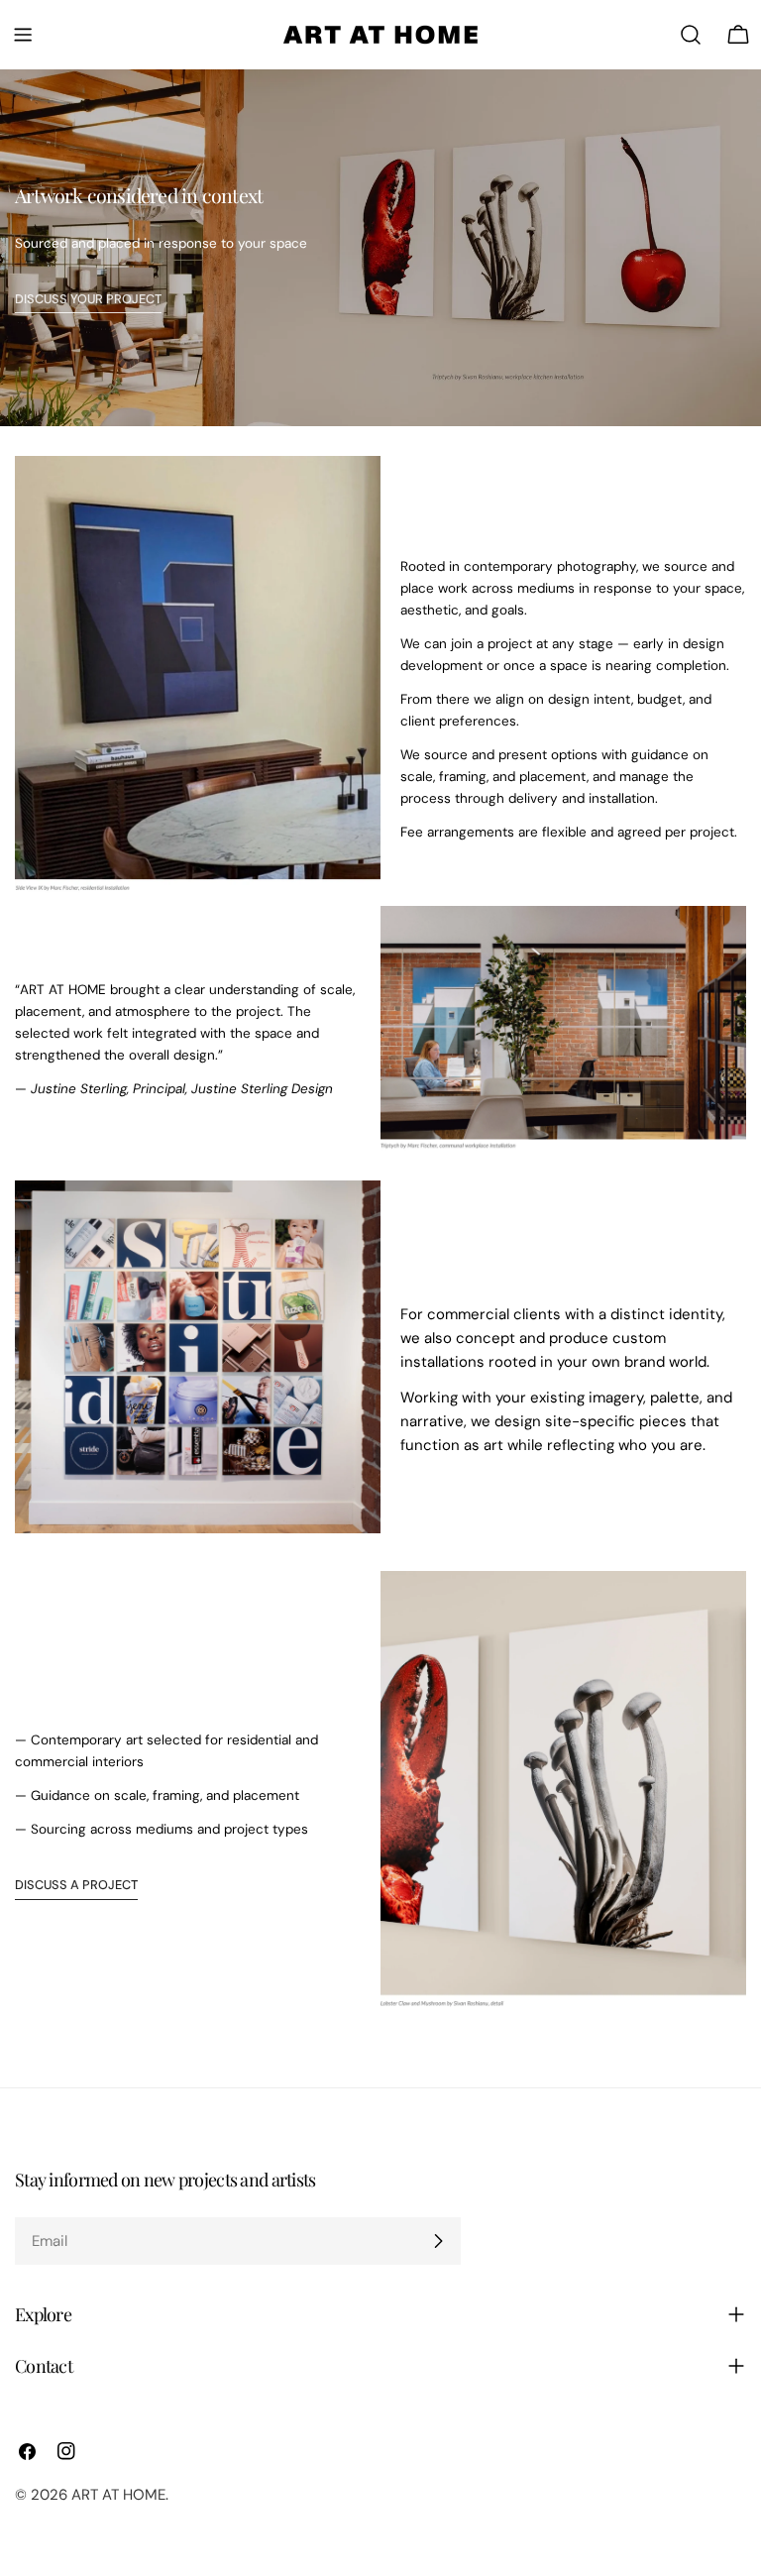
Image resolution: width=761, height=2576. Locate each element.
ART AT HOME (118, 2495)
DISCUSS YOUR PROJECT (88, 299)
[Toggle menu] (23, 35)
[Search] (691, 35)
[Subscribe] (438, 2241)
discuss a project (76, 1885)
